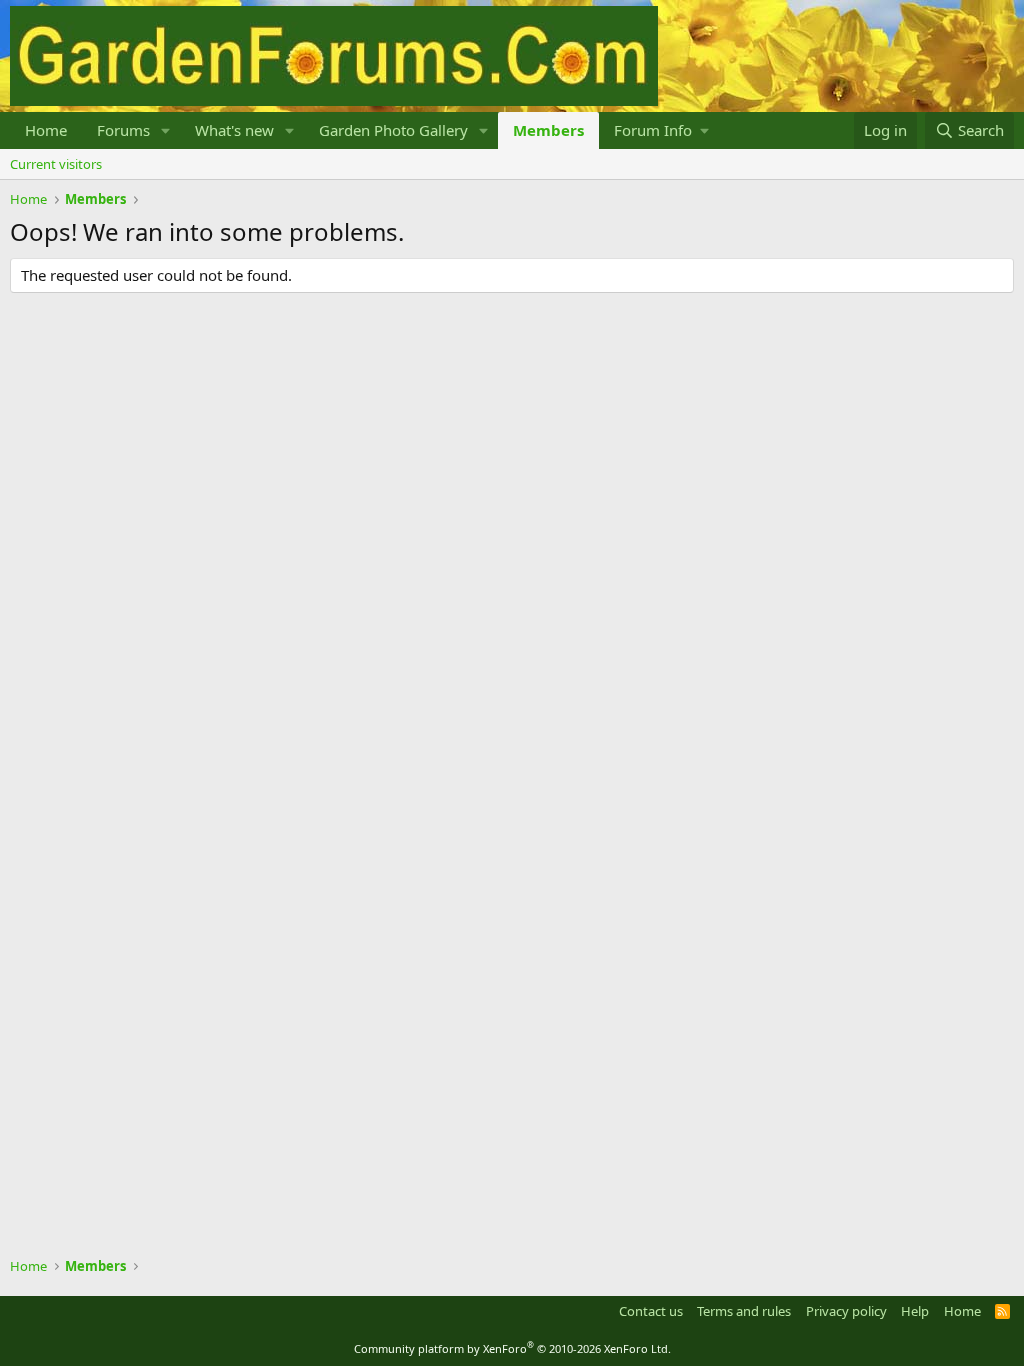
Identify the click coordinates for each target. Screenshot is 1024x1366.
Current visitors (56, 164)
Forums (123, 130)
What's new (234, 130)
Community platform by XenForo (512, 1348)
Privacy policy (846, 1311)
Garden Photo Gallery (393, 130)
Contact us (651, 1311)
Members (548, 130)
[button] (166, 130)
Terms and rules (744, 1311)
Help (915, 1311)
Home (46, 130)
